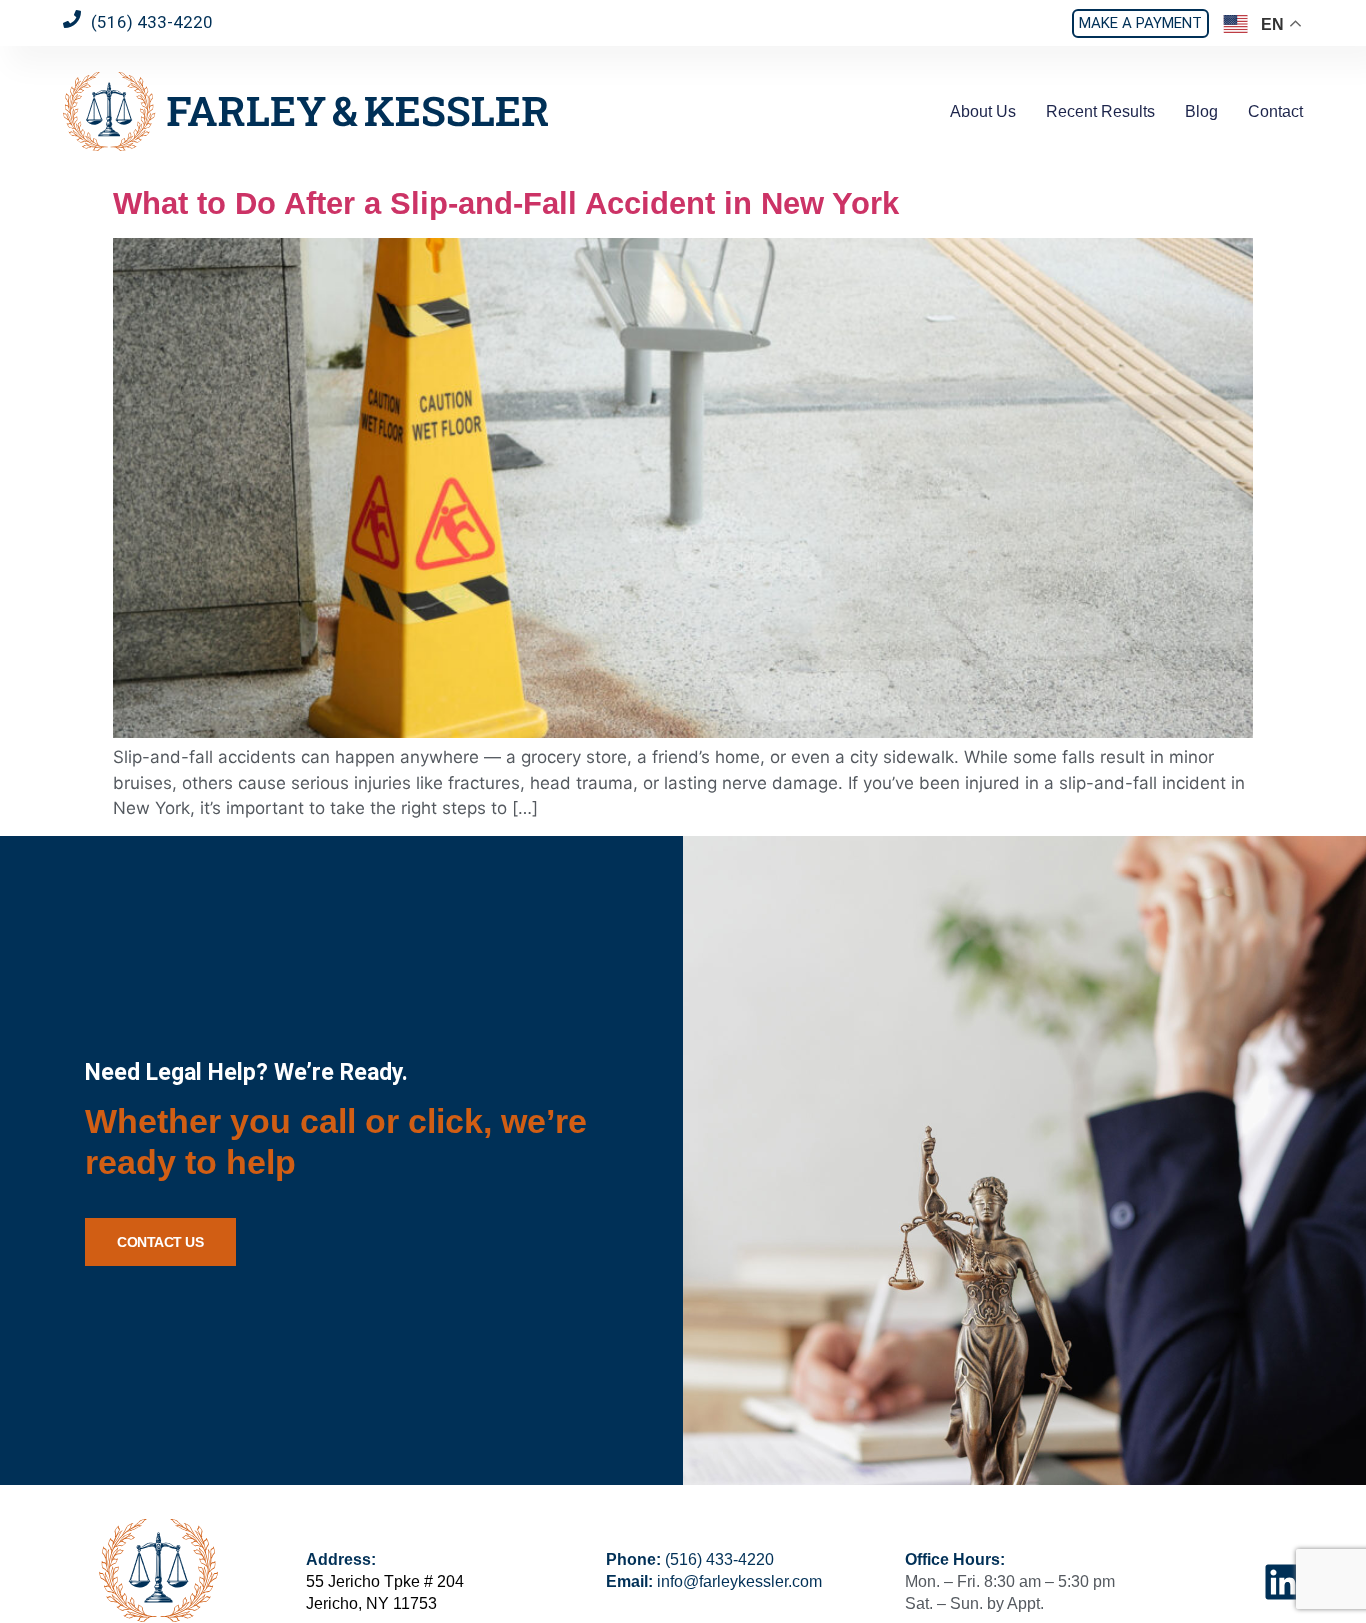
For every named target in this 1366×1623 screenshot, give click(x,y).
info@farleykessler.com (739, 1581)
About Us (983, 111)
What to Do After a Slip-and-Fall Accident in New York (506, 203)
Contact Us (160, 1242)
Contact (1275, 111)
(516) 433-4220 (719, 1559)
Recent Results (1100, 111)
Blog (1201, 111)
